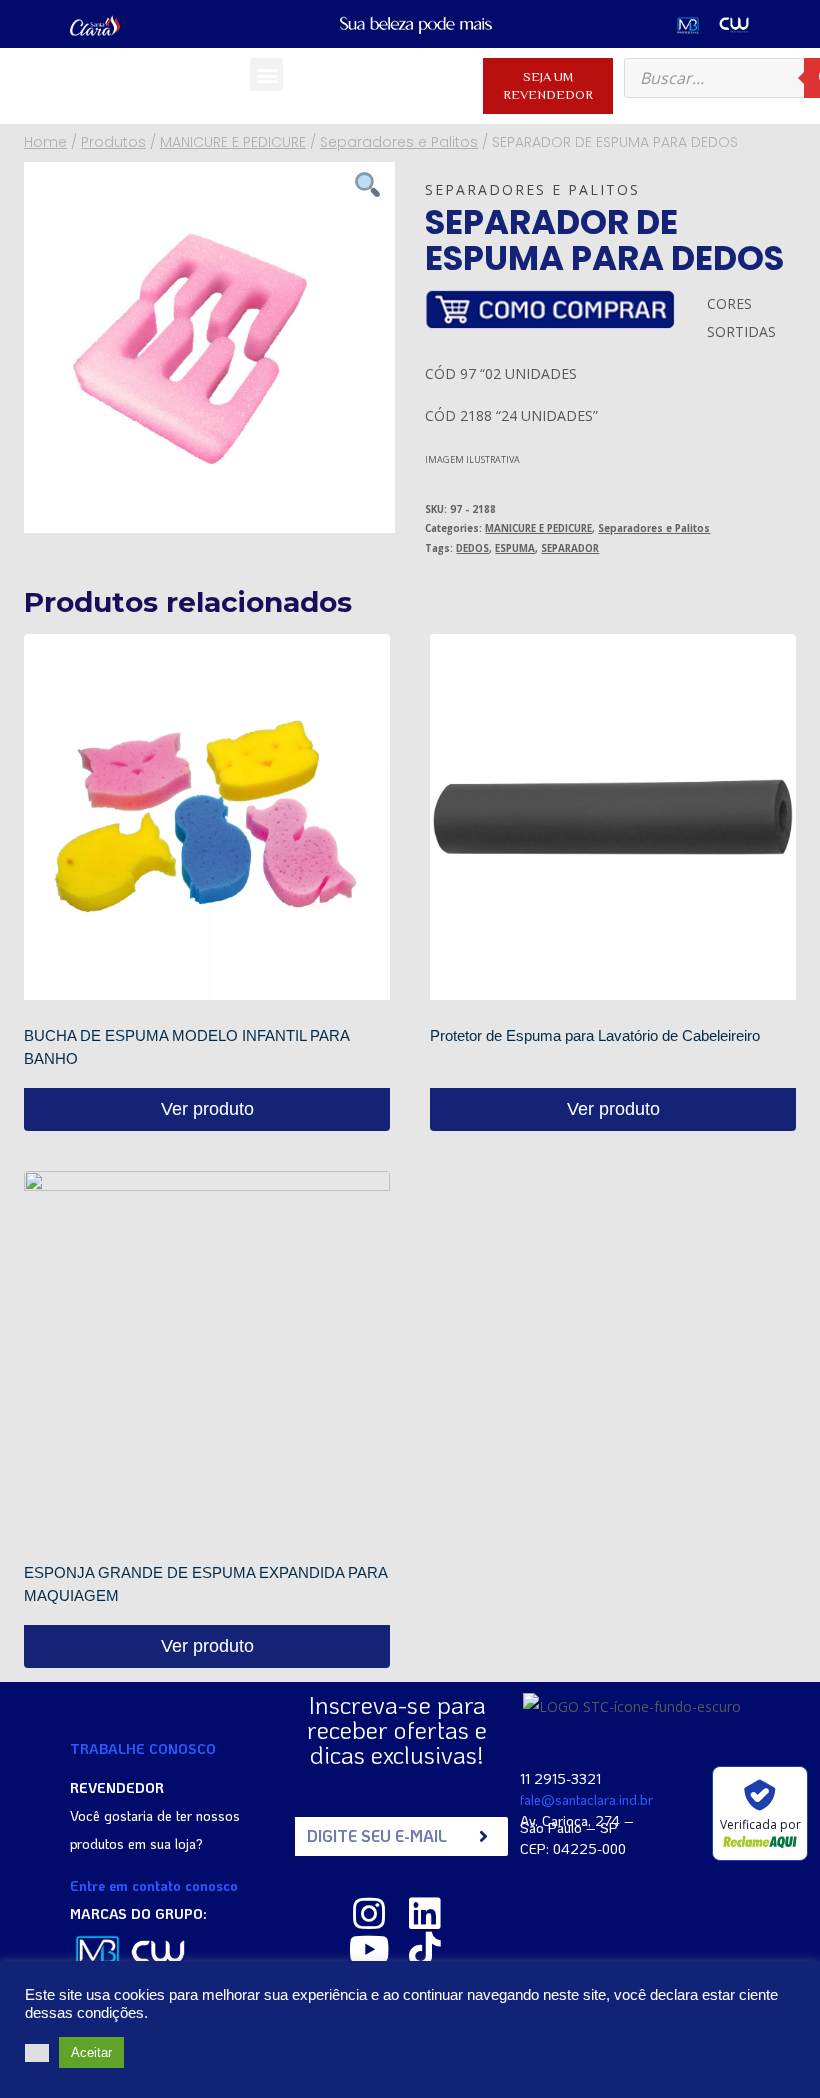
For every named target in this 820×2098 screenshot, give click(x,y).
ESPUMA (515, 548)
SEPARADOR (570, 548)
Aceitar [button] (91, 2052)
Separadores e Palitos (532, 189)
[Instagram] (369, 1914)
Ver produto (207, 1109)
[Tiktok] (425, 1950)
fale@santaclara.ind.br (586, 1799)
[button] (266, 74)
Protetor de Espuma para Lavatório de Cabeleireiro (595, 1035)
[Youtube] (369, 1950)
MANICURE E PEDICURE (538, 528)
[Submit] (483, 1836)
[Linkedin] (425, 1914)
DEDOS (472, 548)
